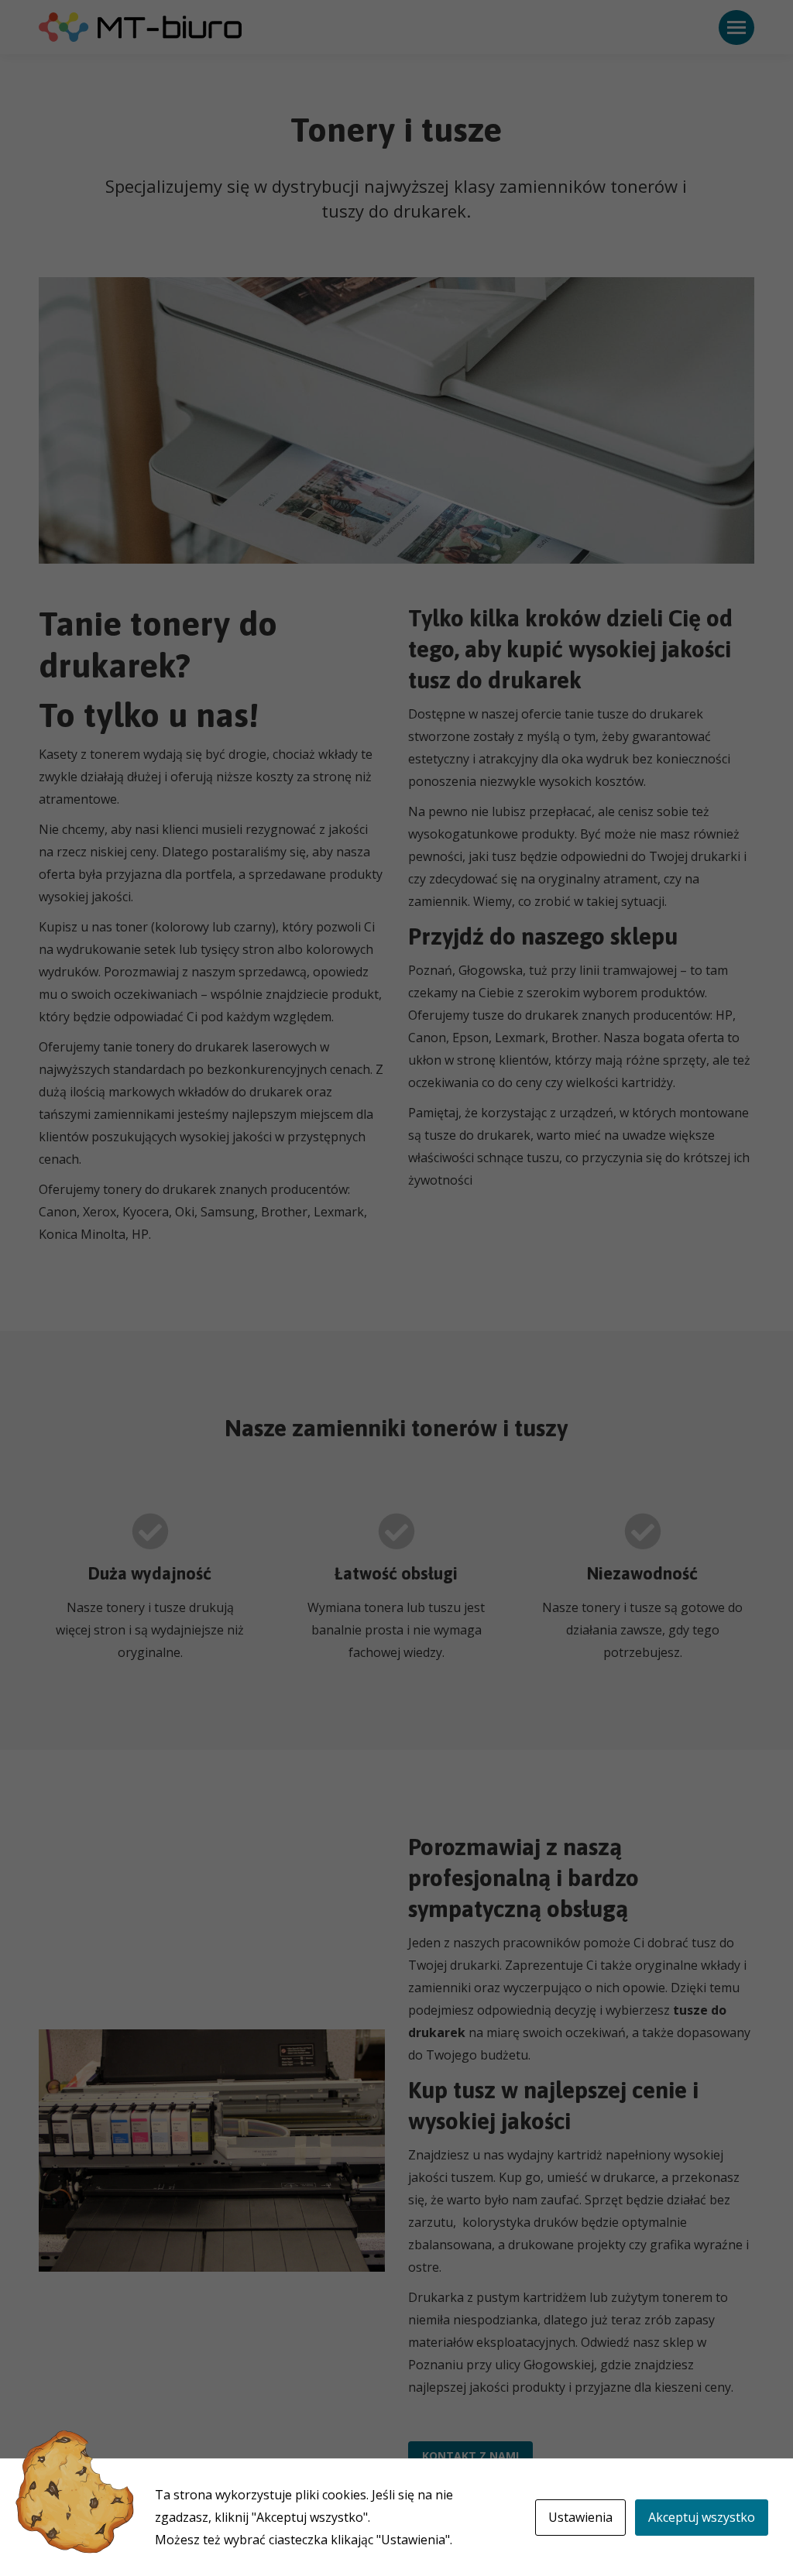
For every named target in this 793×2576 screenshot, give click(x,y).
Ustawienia (580, 2517)
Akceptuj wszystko (702, 2517)
